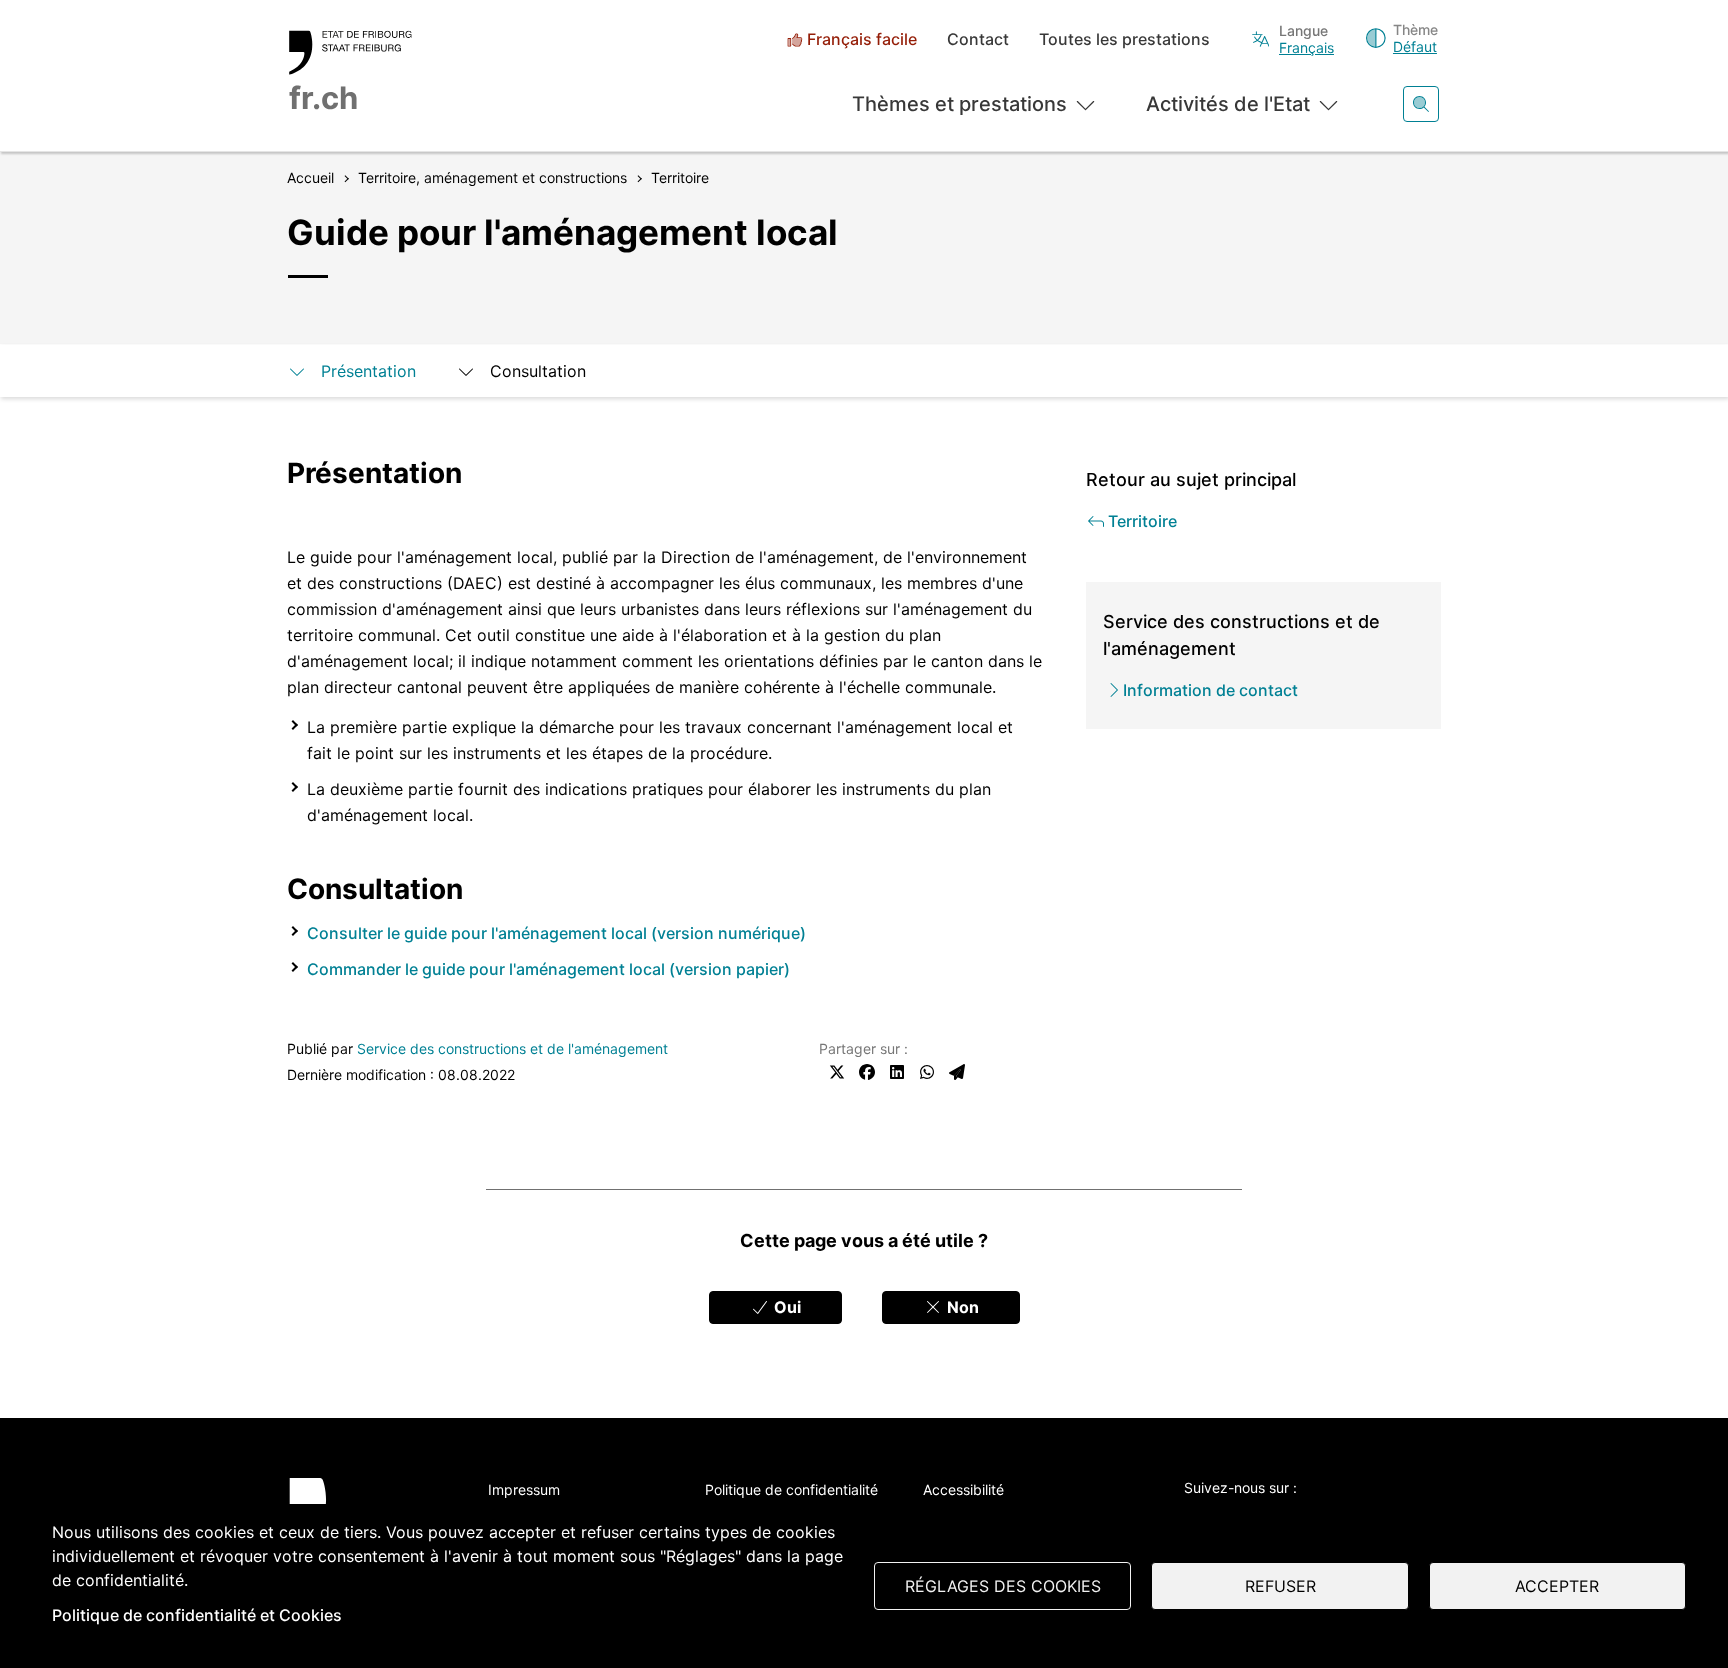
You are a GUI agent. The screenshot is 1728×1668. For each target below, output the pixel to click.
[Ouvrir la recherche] (1421, 104)
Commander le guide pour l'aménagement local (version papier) (548, 969)
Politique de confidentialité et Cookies (197, 1615)
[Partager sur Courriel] (957, 1072)
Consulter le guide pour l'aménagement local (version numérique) (556, 933)
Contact (978, 39)
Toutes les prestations (1124, 39)
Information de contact (1210, 690)
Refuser (1280, 1586)
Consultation (538, 371)
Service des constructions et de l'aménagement (512, 1048)
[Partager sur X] (837, 1072)
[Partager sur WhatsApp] (927, 1072)
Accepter (1557, 1586)
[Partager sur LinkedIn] (897, 1072)
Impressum (524, 1489)
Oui (785, 1307)
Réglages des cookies (1003, 1586)
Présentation (368, 371)
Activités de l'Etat (1228, 104)
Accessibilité (963, 1489)
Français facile (862, 39)
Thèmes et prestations (959, 104)
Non (961, 1307)
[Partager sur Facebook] (867, 1072)
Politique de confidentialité (791, 1489)
